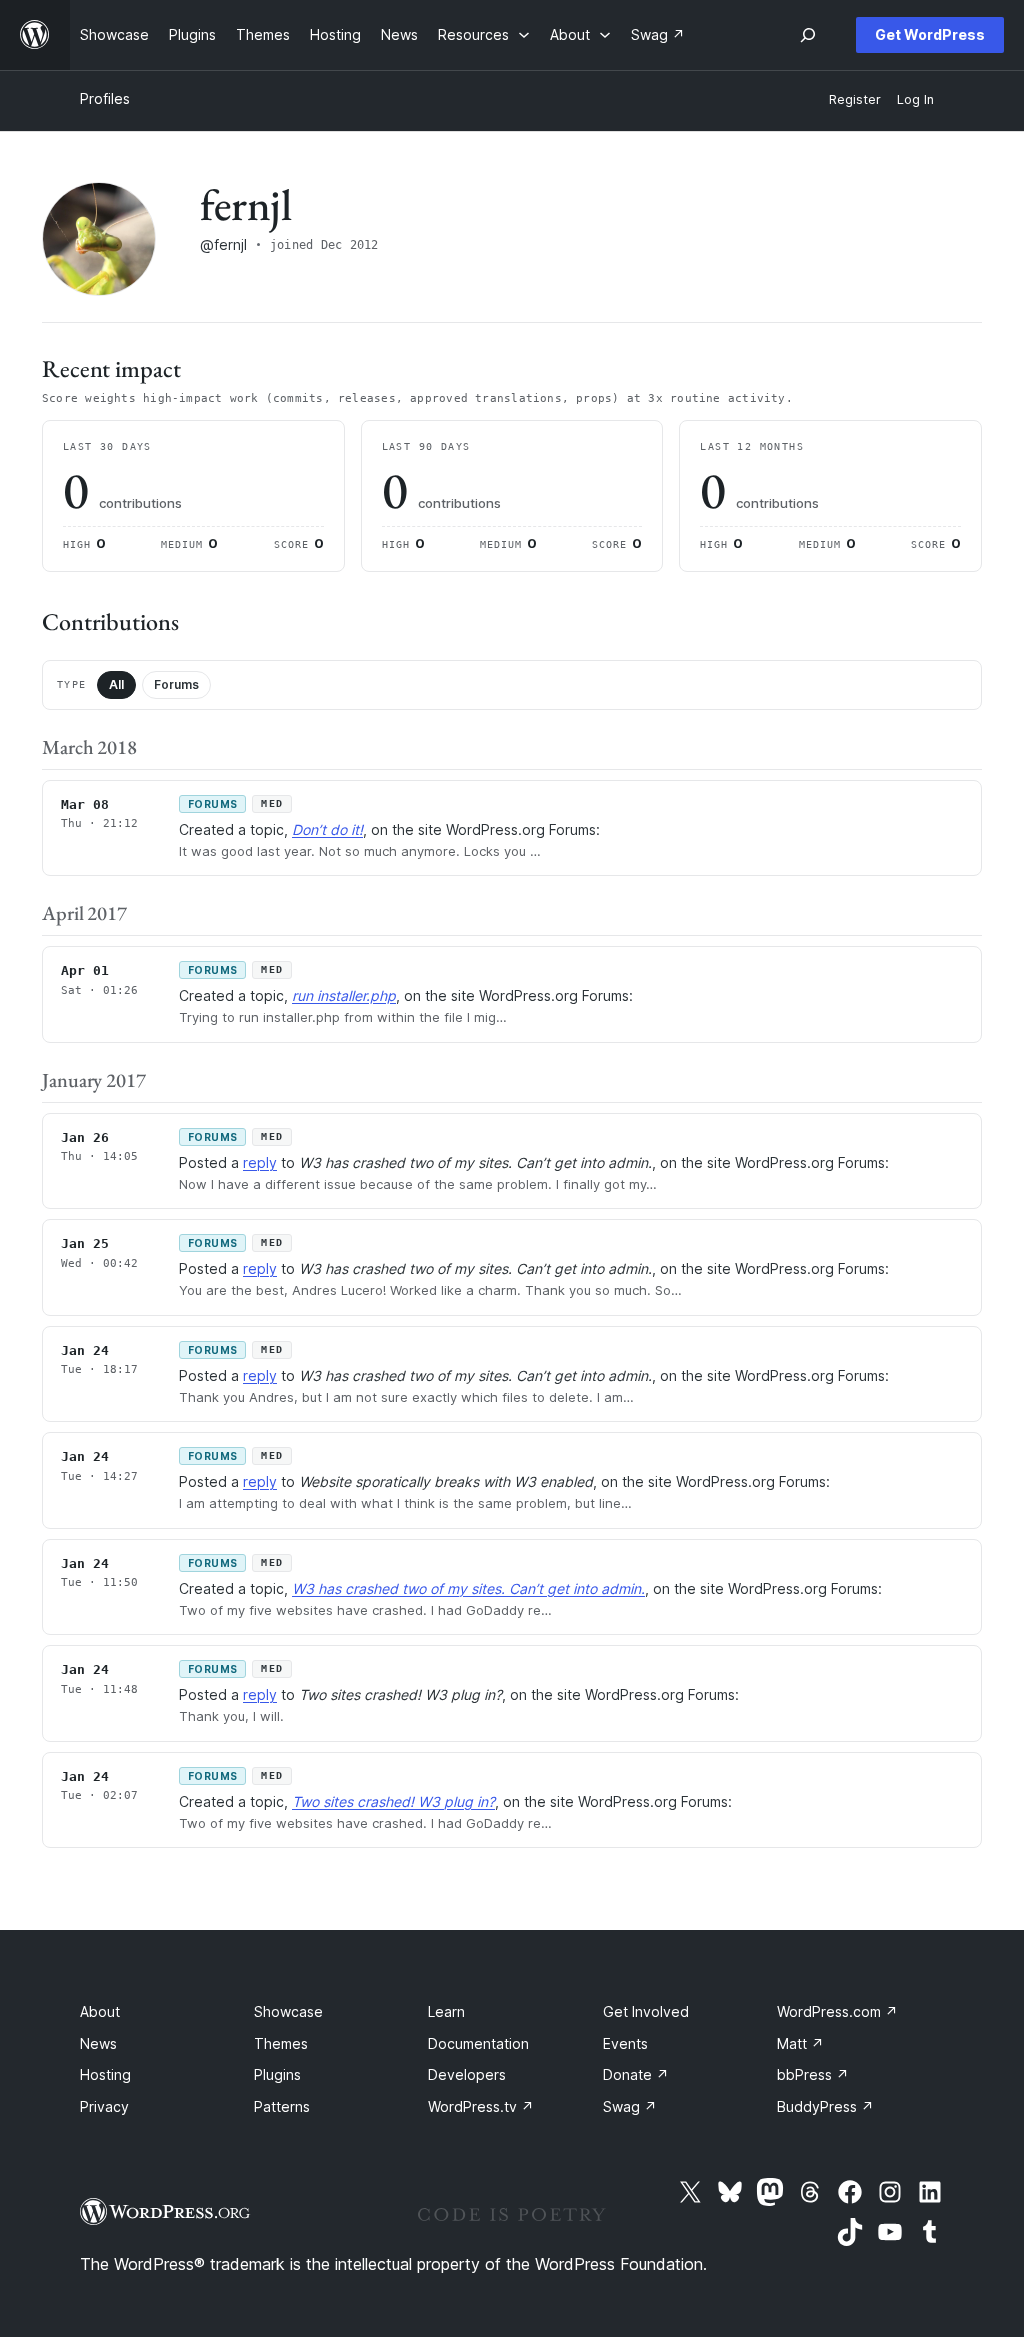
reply (260, 1162)
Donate (636, 2074)
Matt (800, 2043)
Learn (446, 2011)
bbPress (813, 2074)
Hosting (105, 2074)
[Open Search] (808, 35)
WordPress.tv (481, 2106)
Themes (281, 2043)
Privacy (104, 2106)
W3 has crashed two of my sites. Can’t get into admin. (468, 1588)
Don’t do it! (327, 829)
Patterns (282, 2106)
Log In (915, 99)
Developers (467, 2074)
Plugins (277, 2074)
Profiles (105, 98)
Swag (630, 2106)
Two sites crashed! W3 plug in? (393, 1801)
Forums (176, 684)
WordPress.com (837, 2011)
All (116, 684)
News (98, 2043)
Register (855, 99)
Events (625, 2043)
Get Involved (646, 2011)
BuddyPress (825, 2106)
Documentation (478, 2043)
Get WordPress (930, 34)
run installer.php (344, 995)
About (100, 2011)
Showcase (288, 2011)
